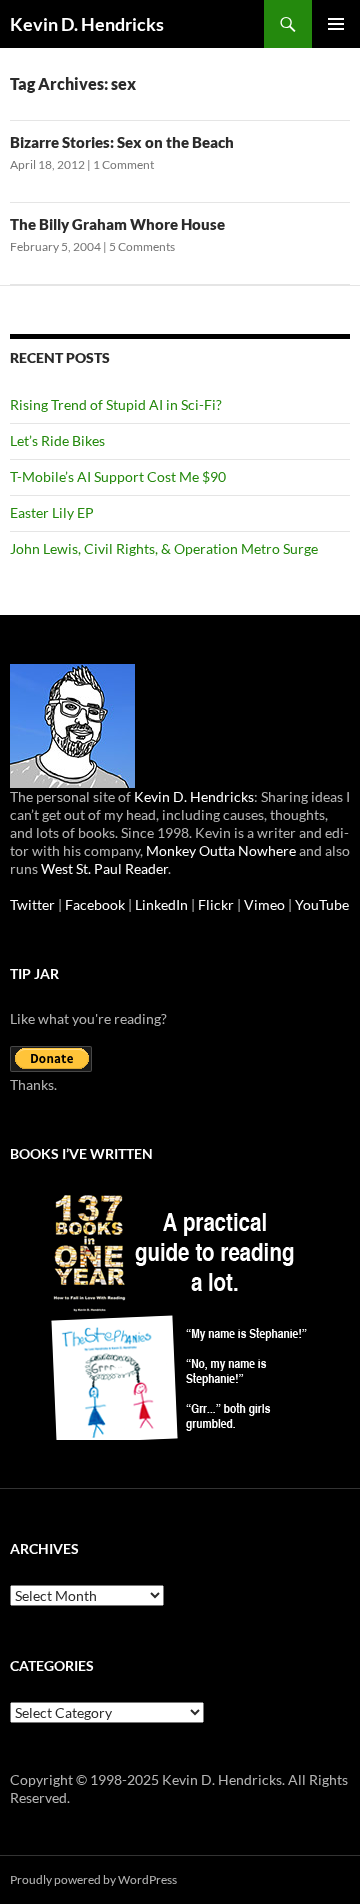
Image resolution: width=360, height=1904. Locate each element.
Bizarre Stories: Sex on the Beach (122, 142)
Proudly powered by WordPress (93, 1879)
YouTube (322, 904)
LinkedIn (161, 904)
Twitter (32, 904)
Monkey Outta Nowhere (221, 850)
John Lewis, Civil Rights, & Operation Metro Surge (164, 548)
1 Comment (123, 164)
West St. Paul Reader (104, 868)
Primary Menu (336, 24)
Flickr (216, 904)
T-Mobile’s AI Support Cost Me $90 (118, 476)
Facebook (95, 904)
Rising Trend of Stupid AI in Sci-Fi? (116, 404)
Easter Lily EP (52, 512)
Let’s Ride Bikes (57, 440)
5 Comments (142, 246)
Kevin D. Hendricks (87, 24)
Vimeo (264, 904)
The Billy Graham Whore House (117, 224)
